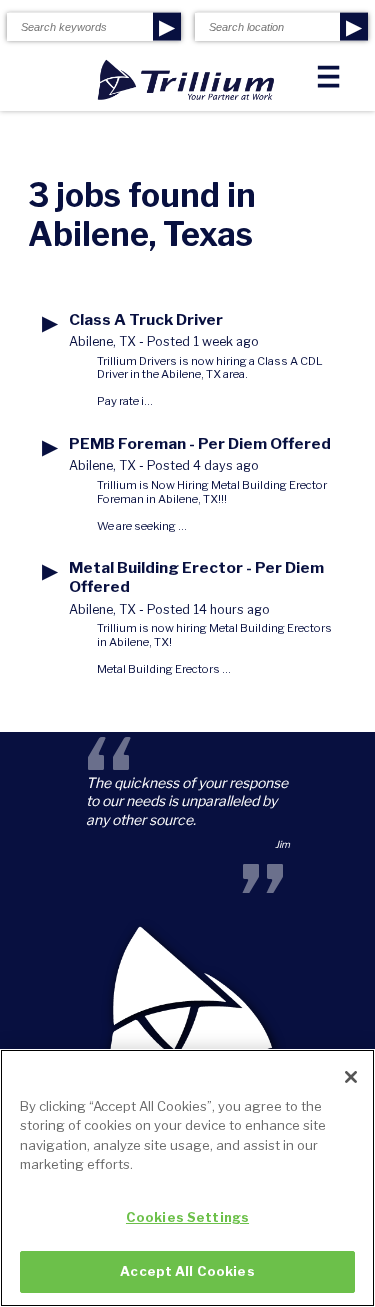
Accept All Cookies (187, 1271)
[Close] (351, 1077)
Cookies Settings (187, 1217)
